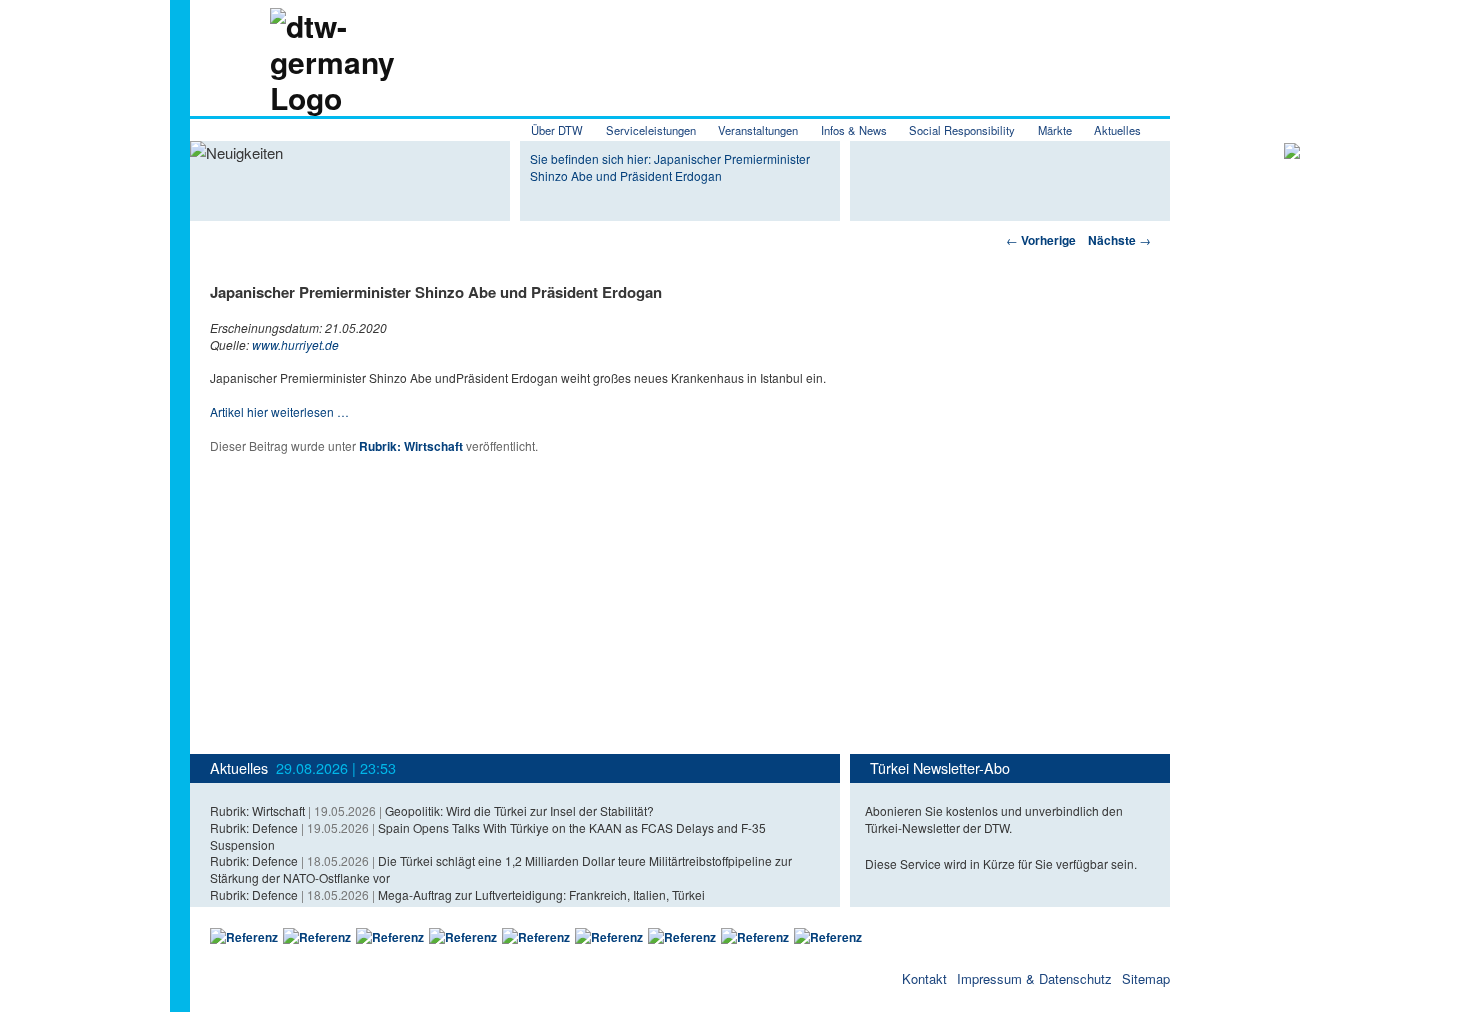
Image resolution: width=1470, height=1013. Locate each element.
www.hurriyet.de (295, 344)
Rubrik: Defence (254, 827)
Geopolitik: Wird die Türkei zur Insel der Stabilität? (519, 810)
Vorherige (1041, 240)
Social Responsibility (962, 130)
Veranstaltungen (758, 130)
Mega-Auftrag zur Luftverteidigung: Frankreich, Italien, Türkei (541, 894)
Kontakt (924, 978)
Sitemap (1146, 978)
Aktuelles (1117, 130)
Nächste (1119, 240)
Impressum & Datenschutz (1034, 978)
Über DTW (557, 130)
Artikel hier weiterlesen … (279, 411)
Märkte (1055, 130)
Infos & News (854, 130)
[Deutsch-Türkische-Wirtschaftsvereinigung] (292, 97)
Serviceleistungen (651, 130)
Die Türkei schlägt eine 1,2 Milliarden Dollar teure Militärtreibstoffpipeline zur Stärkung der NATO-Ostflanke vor (501, 869)
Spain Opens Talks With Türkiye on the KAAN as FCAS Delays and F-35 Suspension (488, 836)
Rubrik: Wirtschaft (411, 446)
